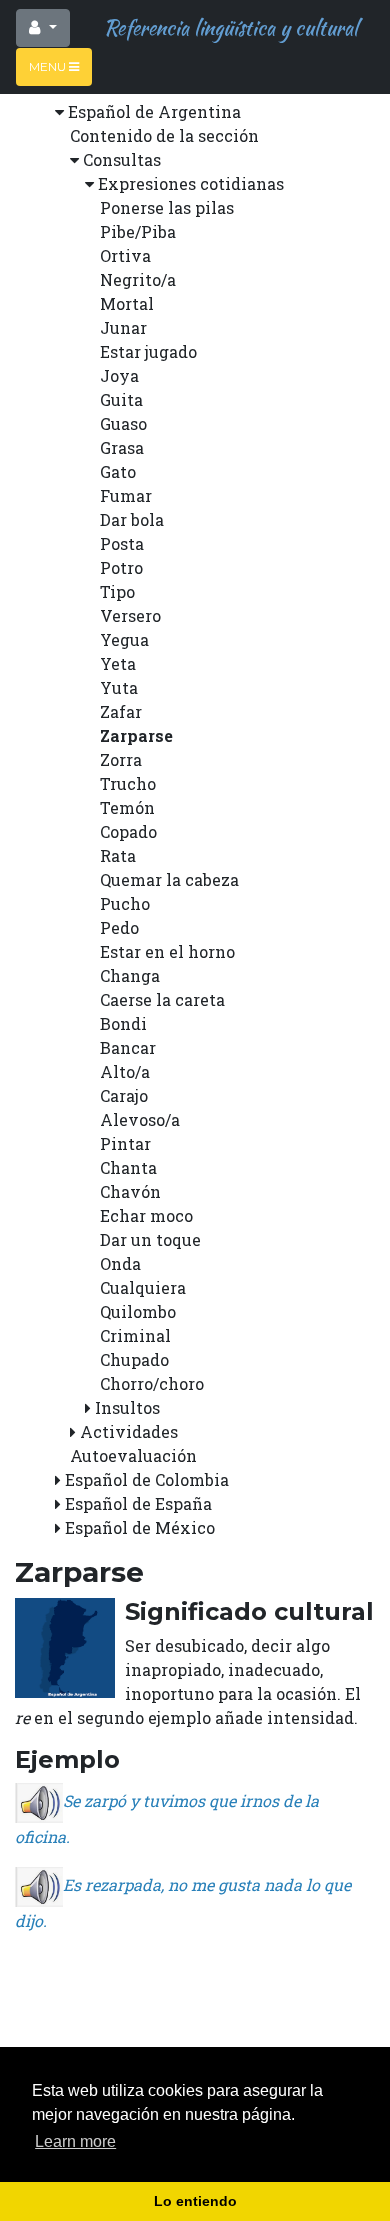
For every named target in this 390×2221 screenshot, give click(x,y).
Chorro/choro (152, 1383)
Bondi (123, 1023)
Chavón (130, 1191)
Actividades (129, 1431)
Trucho (128, 783)
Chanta (128, 1167)
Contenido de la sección (164, 135)
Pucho (125, 903)
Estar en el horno (167, 951)
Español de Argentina (154, 111)
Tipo (117, 591)
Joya (119, 375)
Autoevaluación (133, 1455)
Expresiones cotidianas (191, 183)
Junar (123, 327)
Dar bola (132, 519)
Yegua (124, 639)
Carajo (124, 1095)
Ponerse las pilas (167, 207)
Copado (128, 831)
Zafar (121, 711)
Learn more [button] (75, 2141)
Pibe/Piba (138, 231)
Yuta (119, 687)
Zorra (121, 759)
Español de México (140, 1527)
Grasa (122, 447)
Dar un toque (150, 1239)
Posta (122, 543)
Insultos (127, 1407)
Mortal (127, 303)
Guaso (123, 423)
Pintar (125, 1143)
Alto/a (125, 1071)
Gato (118, 471)
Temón (127, 807)
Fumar (126, 495)
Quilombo (138, 1311)
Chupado (134, 1359)
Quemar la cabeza (169, 879)
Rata (118, 855)
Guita (121, 399)
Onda (120, 1263)
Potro (121, 567)
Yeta (118, 663)
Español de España (138, 1503)
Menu (49, 66)
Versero (130, 615)
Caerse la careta (162, 999)
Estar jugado (148, 351)
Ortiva (125, 255)
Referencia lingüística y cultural (226, 27)
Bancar (128, 1047)
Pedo (119, 927)
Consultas (122, 159)
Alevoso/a (140, 1119)
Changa (130, 975)
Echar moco (146, 1215)
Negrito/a (138, 279)
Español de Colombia (147, 1479)
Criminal (135, 1335)
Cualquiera (143, 1287)
